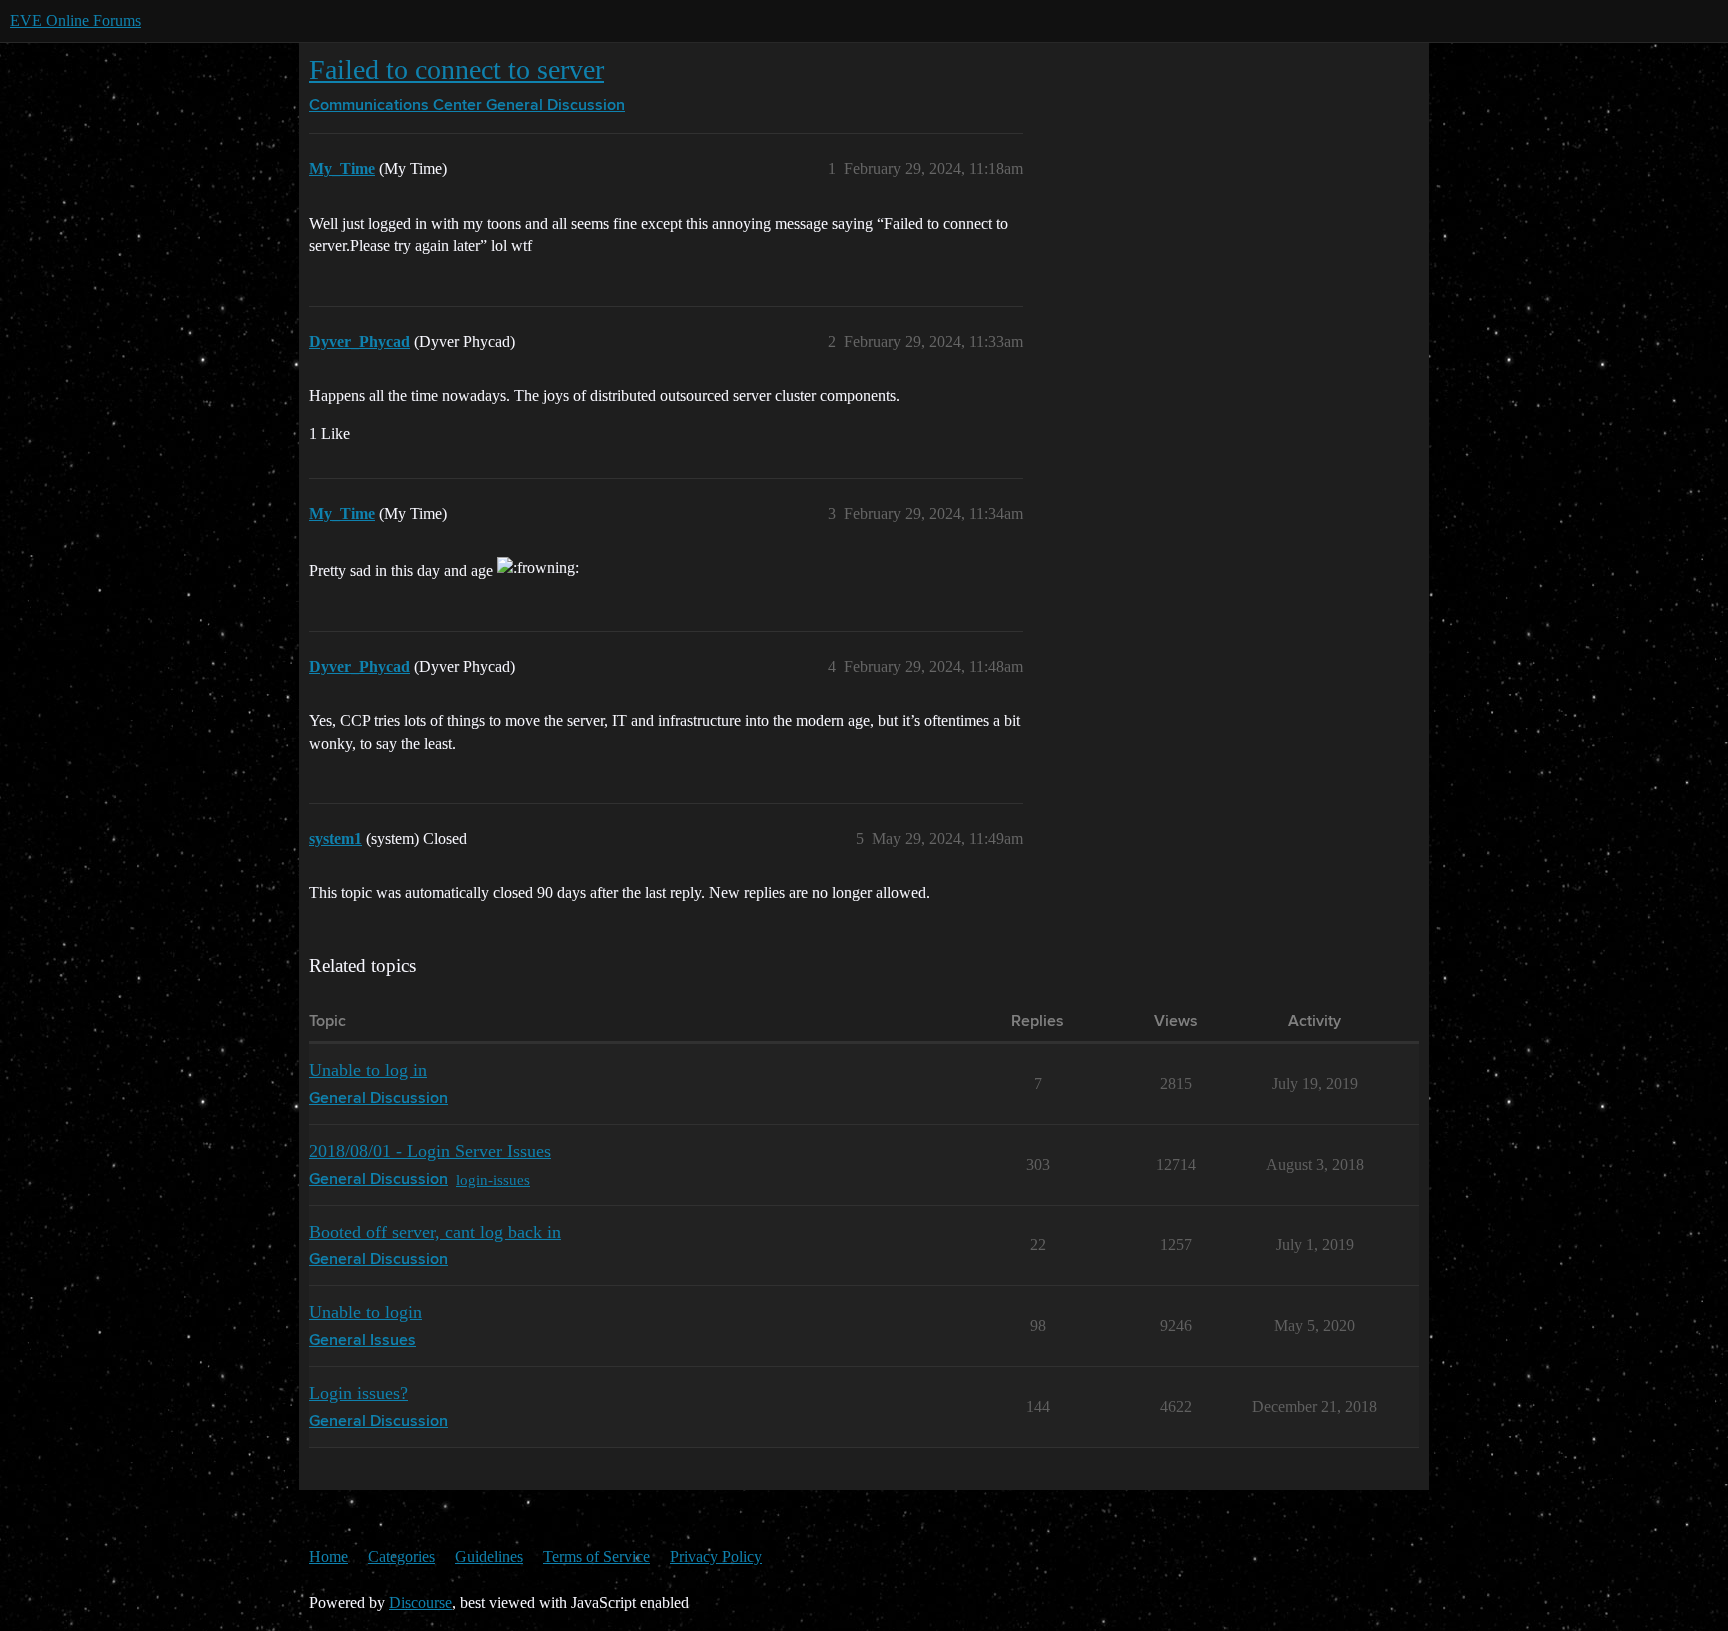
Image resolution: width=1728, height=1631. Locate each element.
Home (328, 1556)
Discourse (420, 1602)
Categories (401, 1556)
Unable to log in (368, 1070)
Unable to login (365, 1312)
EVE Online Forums (75, 20)
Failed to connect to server (456, 69)
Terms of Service (596, 1556)
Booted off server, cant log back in (435, 1232)
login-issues (493, 1179)
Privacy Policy (716, 1556)
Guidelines (489, 1556)
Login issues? (358, 1393)
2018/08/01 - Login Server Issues (430, 1151)
